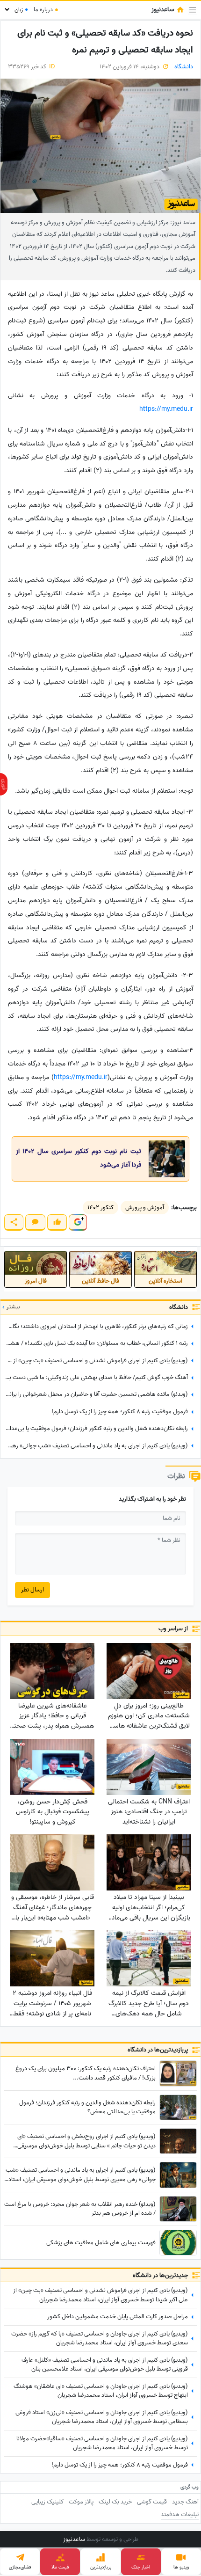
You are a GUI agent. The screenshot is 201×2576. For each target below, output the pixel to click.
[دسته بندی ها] (193, 10)
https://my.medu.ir (166, 409)
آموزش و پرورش (145, 1208)
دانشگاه (184, 67)
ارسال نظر (32, 1590)
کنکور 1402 (100, 1208)
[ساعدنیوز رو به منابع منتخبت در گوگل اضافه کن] (78, 1222)
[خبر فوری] (4, 784)
